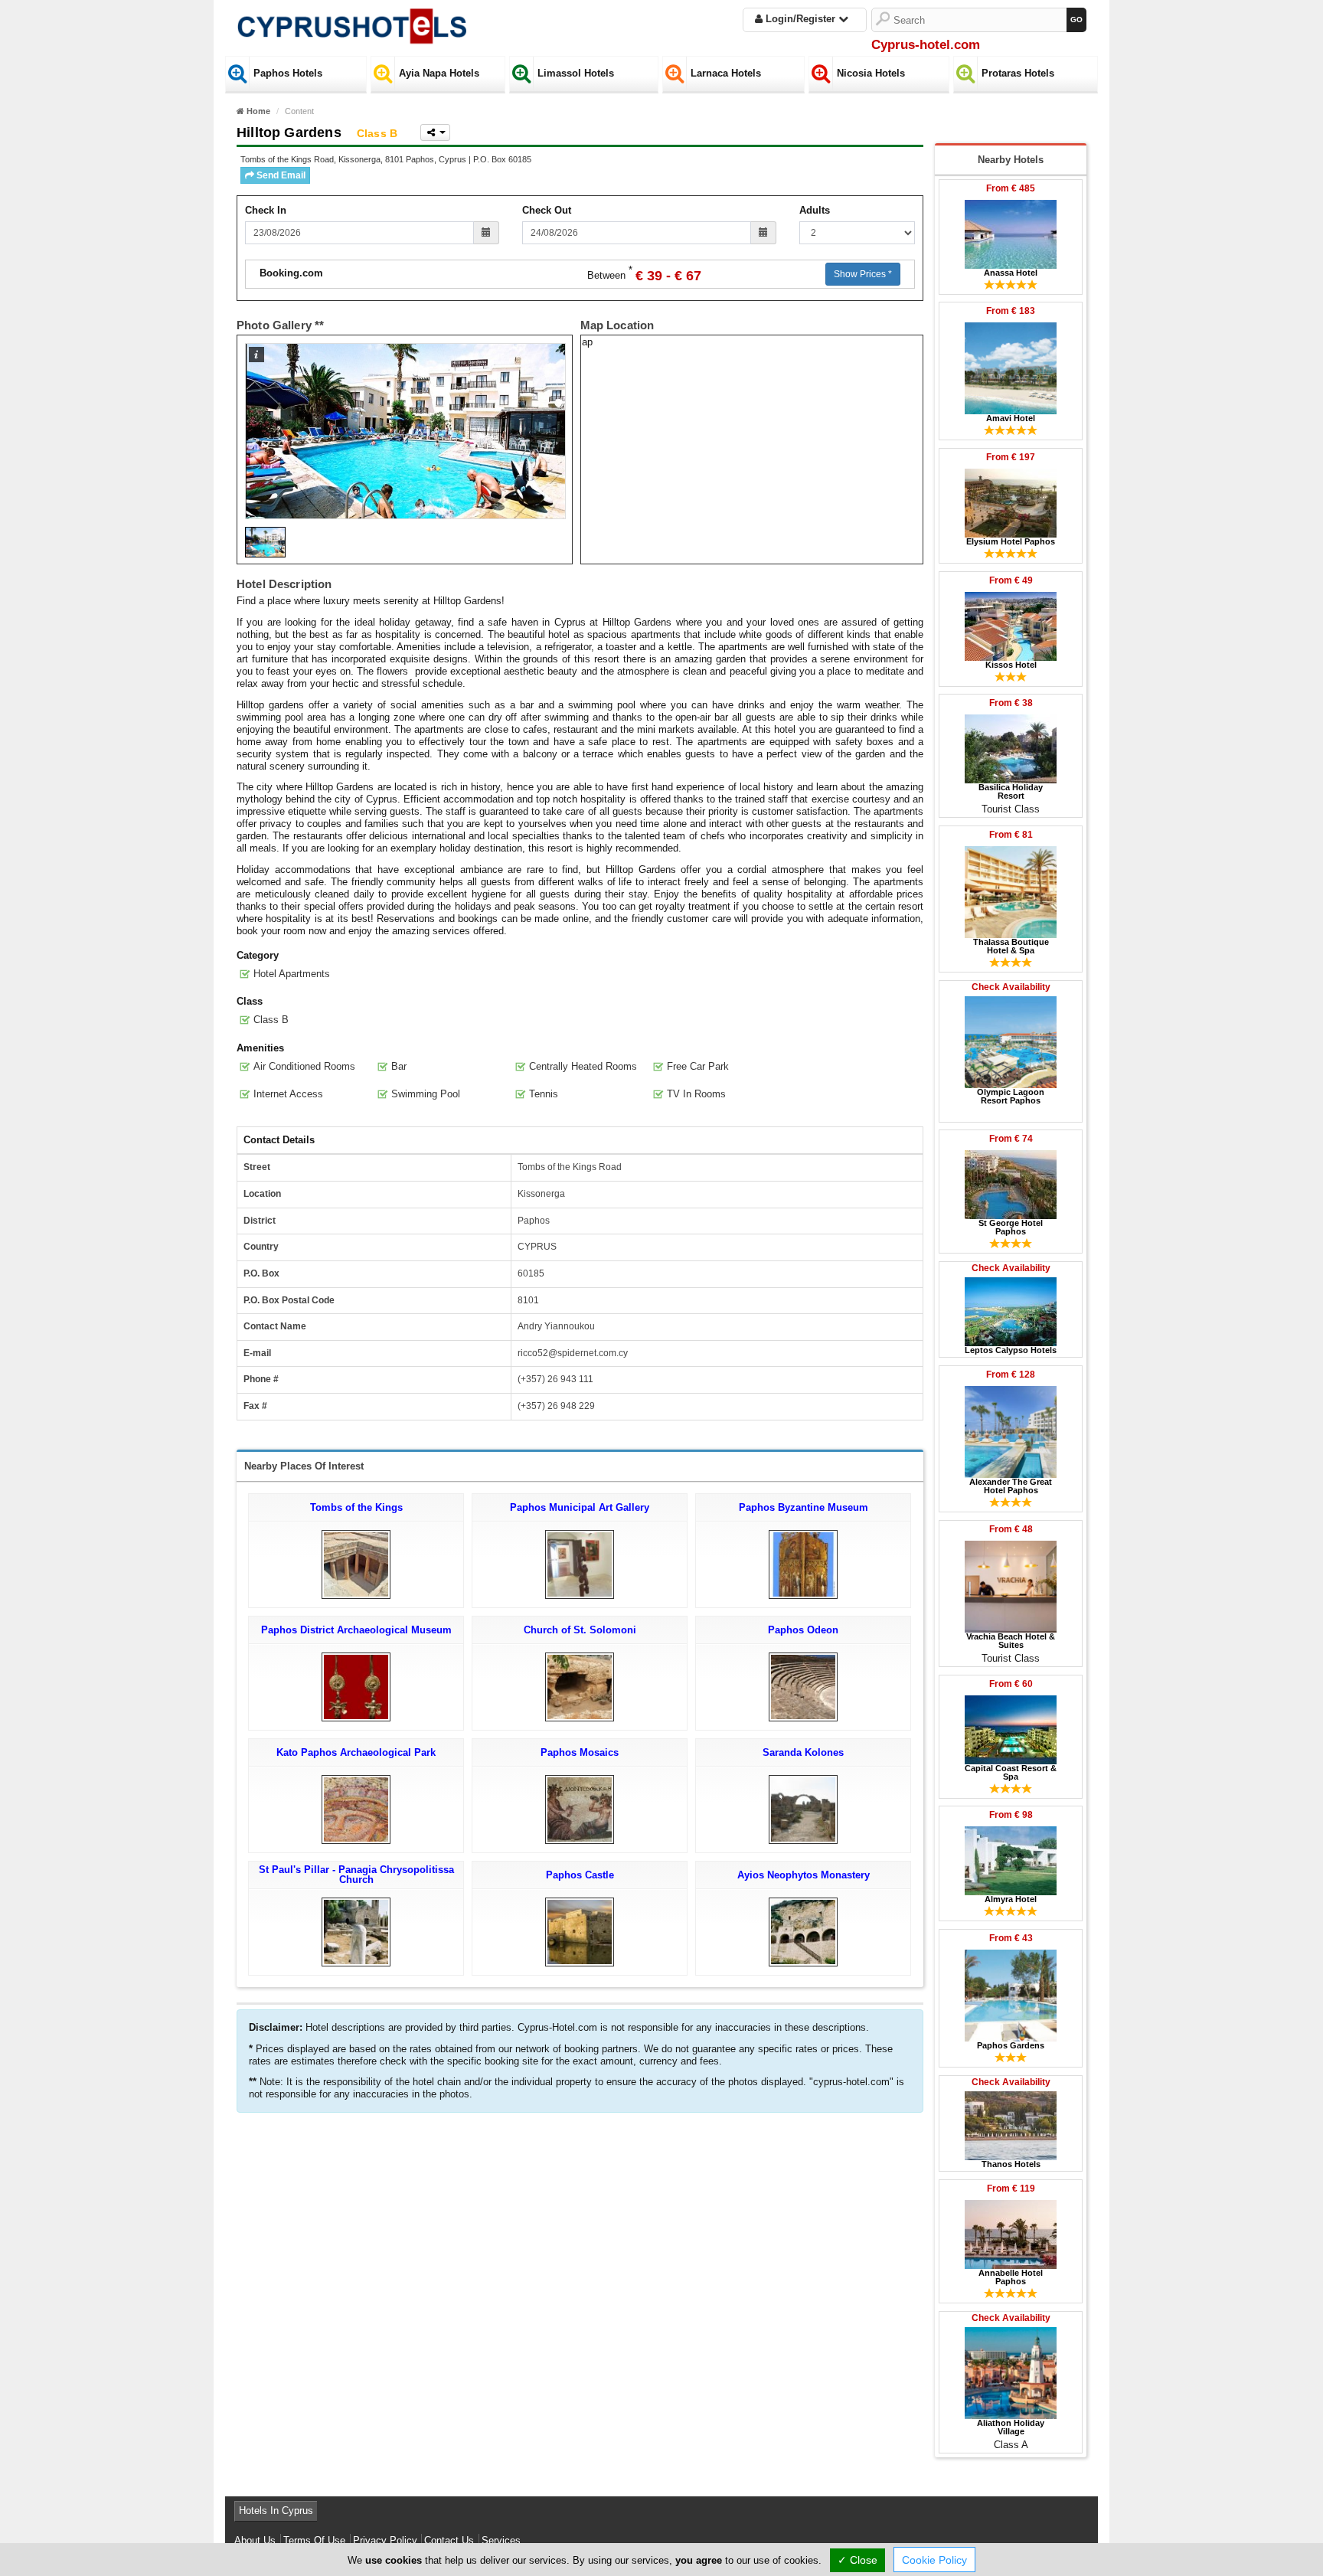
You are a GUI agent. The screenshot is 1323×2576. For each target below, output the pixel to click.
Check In (266, 210)
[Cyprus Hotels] (351, 23)
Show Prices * (863, 274)
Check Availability (1011, 987)
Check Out (547, 210)
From (1011, 188)
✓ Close (857, 2560)
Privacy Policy (385, 2540)
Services (501, 2540)
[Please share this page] (435, 132)
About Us (255, 2540)
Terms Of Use (314, 2540)
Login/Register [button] (800, 19)
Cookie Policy (934, 2560)
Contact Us (449, 2540)
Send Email (280, 175)
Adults (815, 210)
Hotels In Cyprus (276, 2511)
